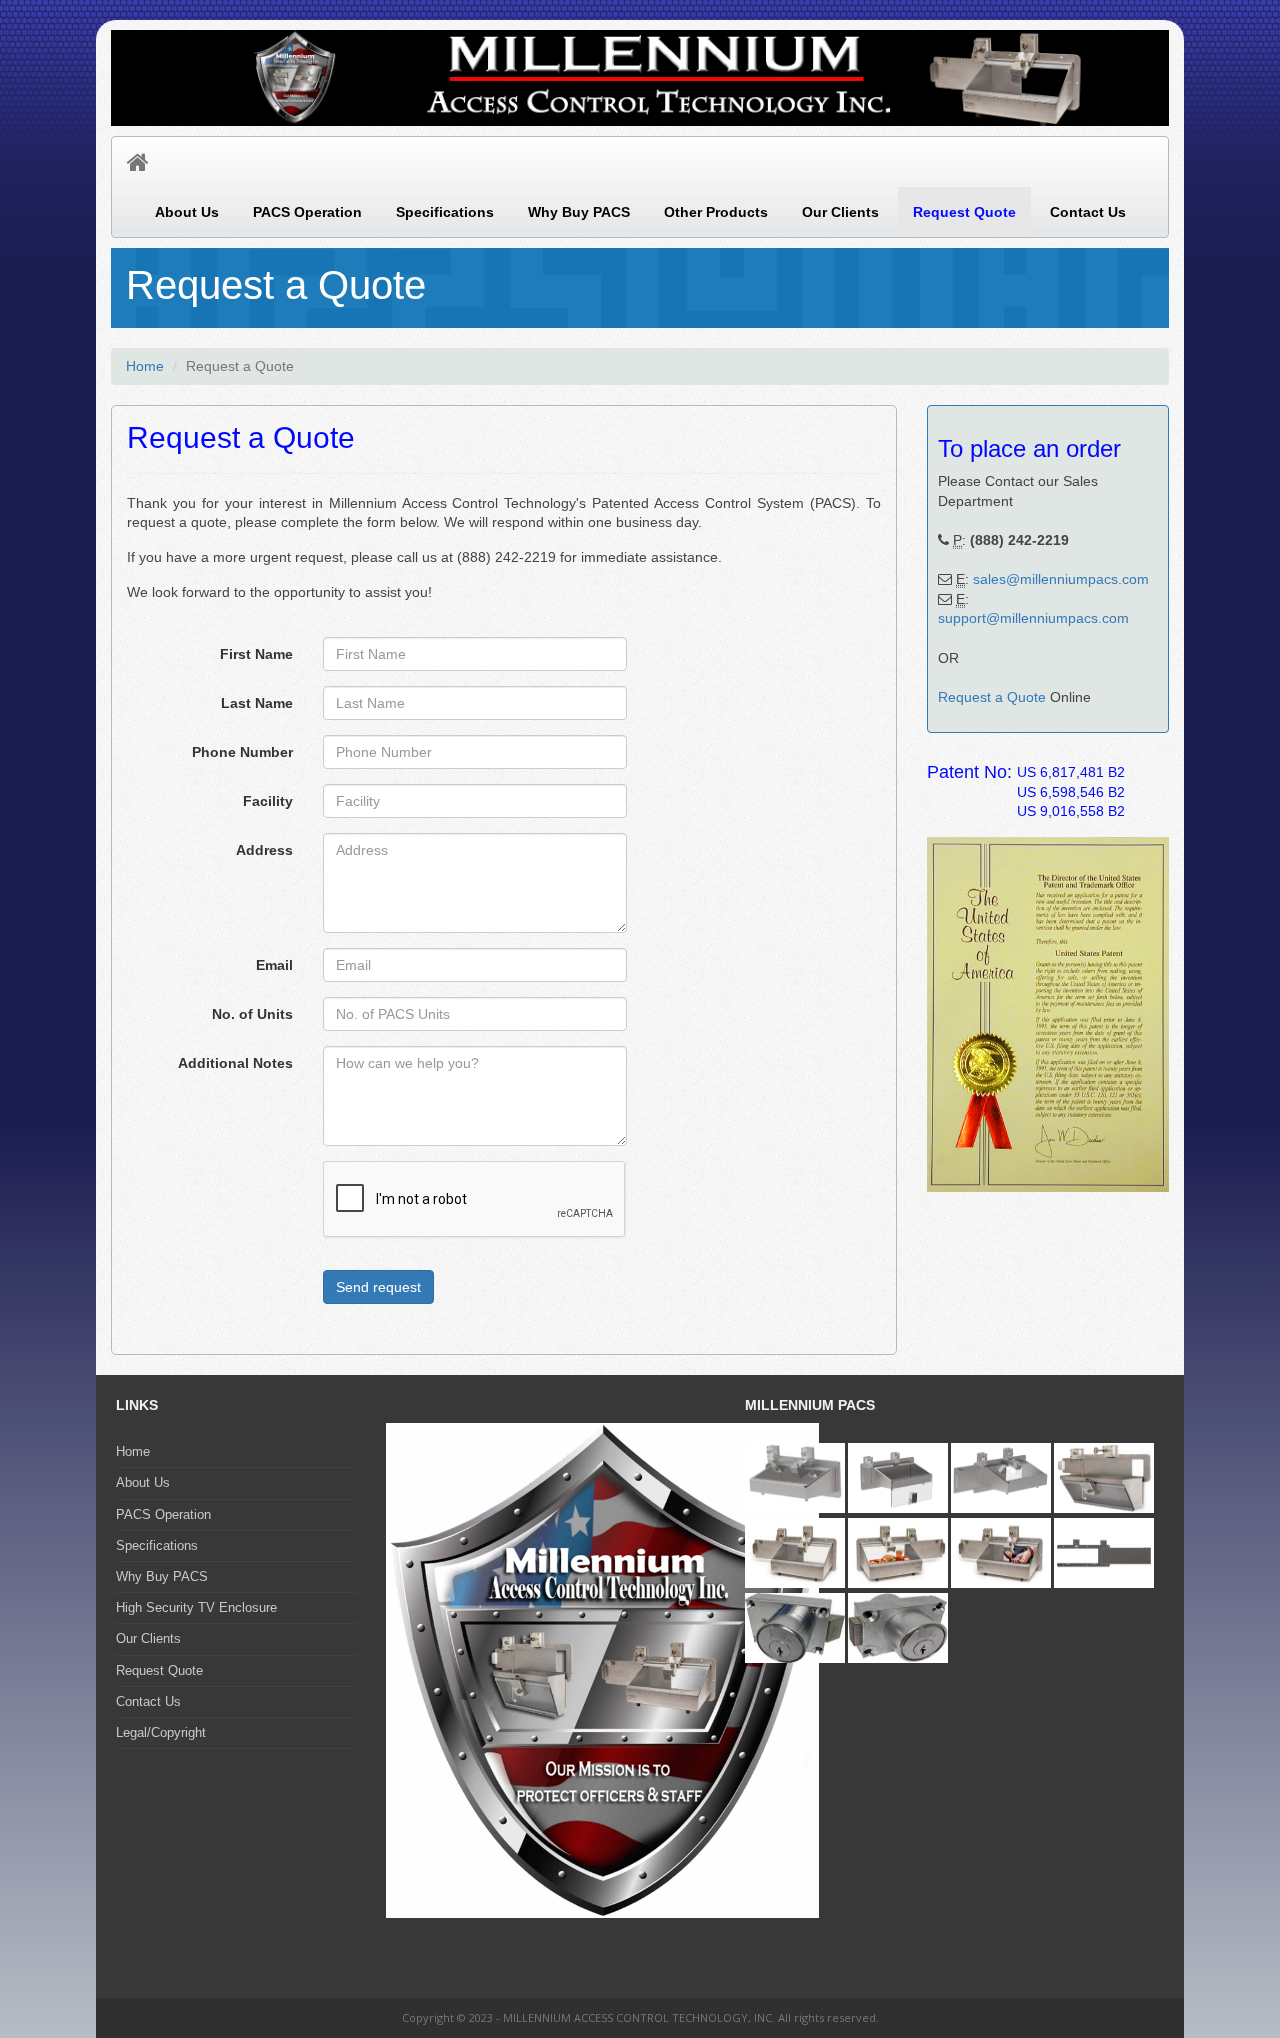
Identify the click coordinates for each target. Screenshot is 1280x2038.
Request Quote (964, 212)
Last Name (257, 703)
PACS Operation (307, 212)
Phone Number (242, 752)
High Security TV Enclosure (196, 1607)
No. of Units (252, 1014)
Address (264, 850)
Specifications (445, 212)
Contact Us (1088, 212)
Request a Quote (992, 697)
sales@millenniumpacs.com (1061, 579)
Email (274, 965)
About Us (187, 212)
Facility (268, 801)
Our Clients (840, 212)
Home (145, 366)
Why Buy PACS (579, 212)
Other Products (716, 212)
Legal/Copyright (161, 1732)
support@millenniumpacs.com (1033, 618)
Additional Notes (235, 1063)
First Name (256, 654)
